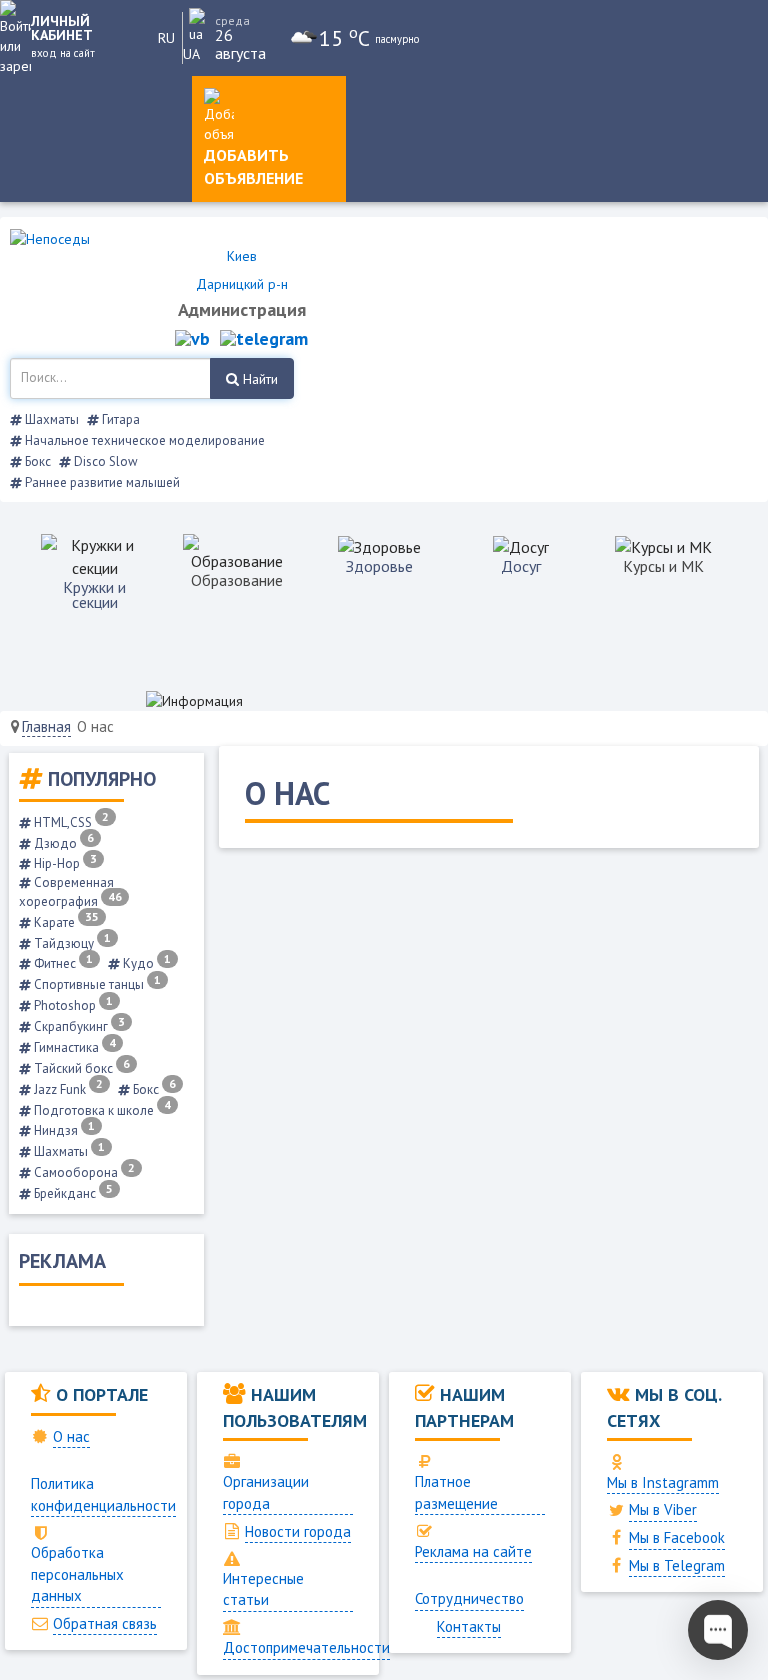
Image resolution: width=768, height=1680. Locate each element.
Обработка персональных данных (77, 1574)
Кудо (145, 963)
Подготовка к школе (101, 1110)
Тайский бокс (80, 1068)
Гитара (119, 419)
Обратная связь (105, 1623)
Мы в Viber (663, 1509)
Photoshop (72, 1005)
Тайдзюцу (71, 943)
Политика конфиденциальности (103, 1494)
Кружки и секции (94, 594)
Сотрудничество (469, 1598)
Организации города (266, 1492)
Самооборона (83, 1172)
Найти (258, 379)
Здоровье (379, 566)
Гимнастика (73, 1047)
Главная (46, 726)
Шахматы (50, 419)
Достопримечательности (306, 1647)
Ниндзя (63, 1130)
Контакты (469, 1626)
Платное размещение (456, 1492)
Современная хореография (70, 892)
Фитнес (62, 963)
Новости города (298, 1531)
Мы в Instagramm (663, 1482)
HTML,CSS (70, 822)
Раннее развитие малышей (101, 482)
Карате (65, 922)
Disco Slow (104, 461)
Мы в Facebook (677, 1537)
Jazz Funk (67, 1089)
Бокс (36, 461)
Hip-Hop (64, 863)
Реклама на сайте (473, 1551)
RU (166, 38)
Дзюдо (62, 843)
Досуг (521, 566)
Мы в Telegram (677, 1565)
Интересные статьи (263, 1589)
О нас (71, 1436)
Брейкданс (72, 1193)
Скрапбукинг (78, 1026)
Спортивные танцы (96, 984)
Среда (232, 20)
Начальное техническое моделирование (143, 440)
